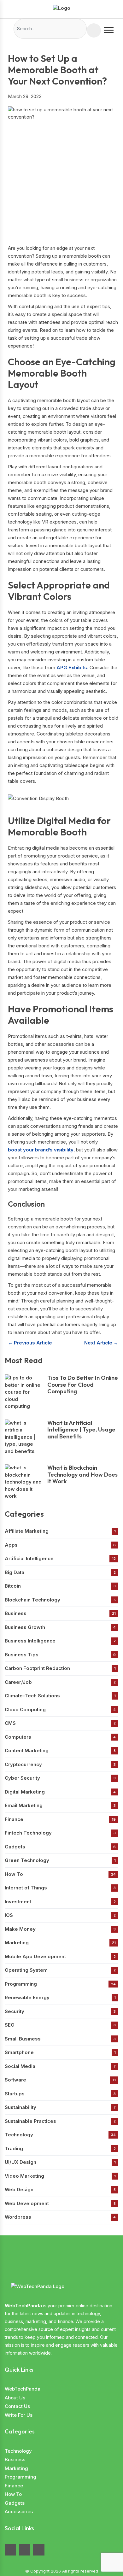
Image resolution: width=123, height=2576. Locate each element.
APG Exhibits (72, 667)
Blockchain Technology (60, 1600)
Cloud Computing (60, 1710)
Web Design (60, 2190)
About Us (15, 2398)
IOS (60, 1915)
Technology (60, 2135)
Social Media (60, 2066)
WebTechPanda (23, 2389)
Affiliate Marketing (60, 1531)
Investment (60, 1902)
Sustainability (60, 2107)
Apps (60, 1545)
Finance (60, 1819)
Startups (60, 2094)
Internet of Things (60, 1888)
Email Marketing (60, 1805)
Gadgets (60, 1847)
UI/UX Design (60, 2162)
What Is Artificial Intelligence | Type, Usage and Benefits (81, 1430)
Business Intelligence (60, 1641)
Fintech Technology (60, 1833)
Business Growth (60, 1627)
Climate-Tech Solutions (60, 1696)
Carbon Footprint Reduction (60, 1668)
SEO (60, 2025)
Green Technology (60, 1860)
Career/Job (60, 1682)
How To (60, 1874)
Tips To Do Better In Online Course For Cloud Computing (83, 1385)
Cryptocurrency (60, 1764)
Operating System (60, 1970)
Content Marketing (60, 1751)
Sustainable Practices (60, 2121)
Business (60, 1613)
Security (60, 2011)
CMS (60, 1723)
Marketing (60, 1943)
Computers (60, 1737)
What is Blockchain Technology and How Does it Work (82, 1475)
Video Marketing (60, 2176)
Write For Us (19, 2415)
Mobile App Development (60, 1956)
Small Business (60, 2039)
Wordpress (60, 2217)
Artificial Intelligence (60, 1558)
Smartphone (60, 2052)
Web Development (60, 2203)
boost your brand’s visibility (41, 1150)
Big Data (60, 1572)
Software (60, 2080)
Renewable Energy (60, 1997)
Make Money (60, 1929)
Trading (60, 2149)
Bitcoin (60, 1586)
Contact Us (17, 2406)
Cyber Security (60, 1778)
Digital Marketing (60, 1792)
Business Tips (60, 1655)
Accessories (19, 2512)
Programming (60, 1984)
